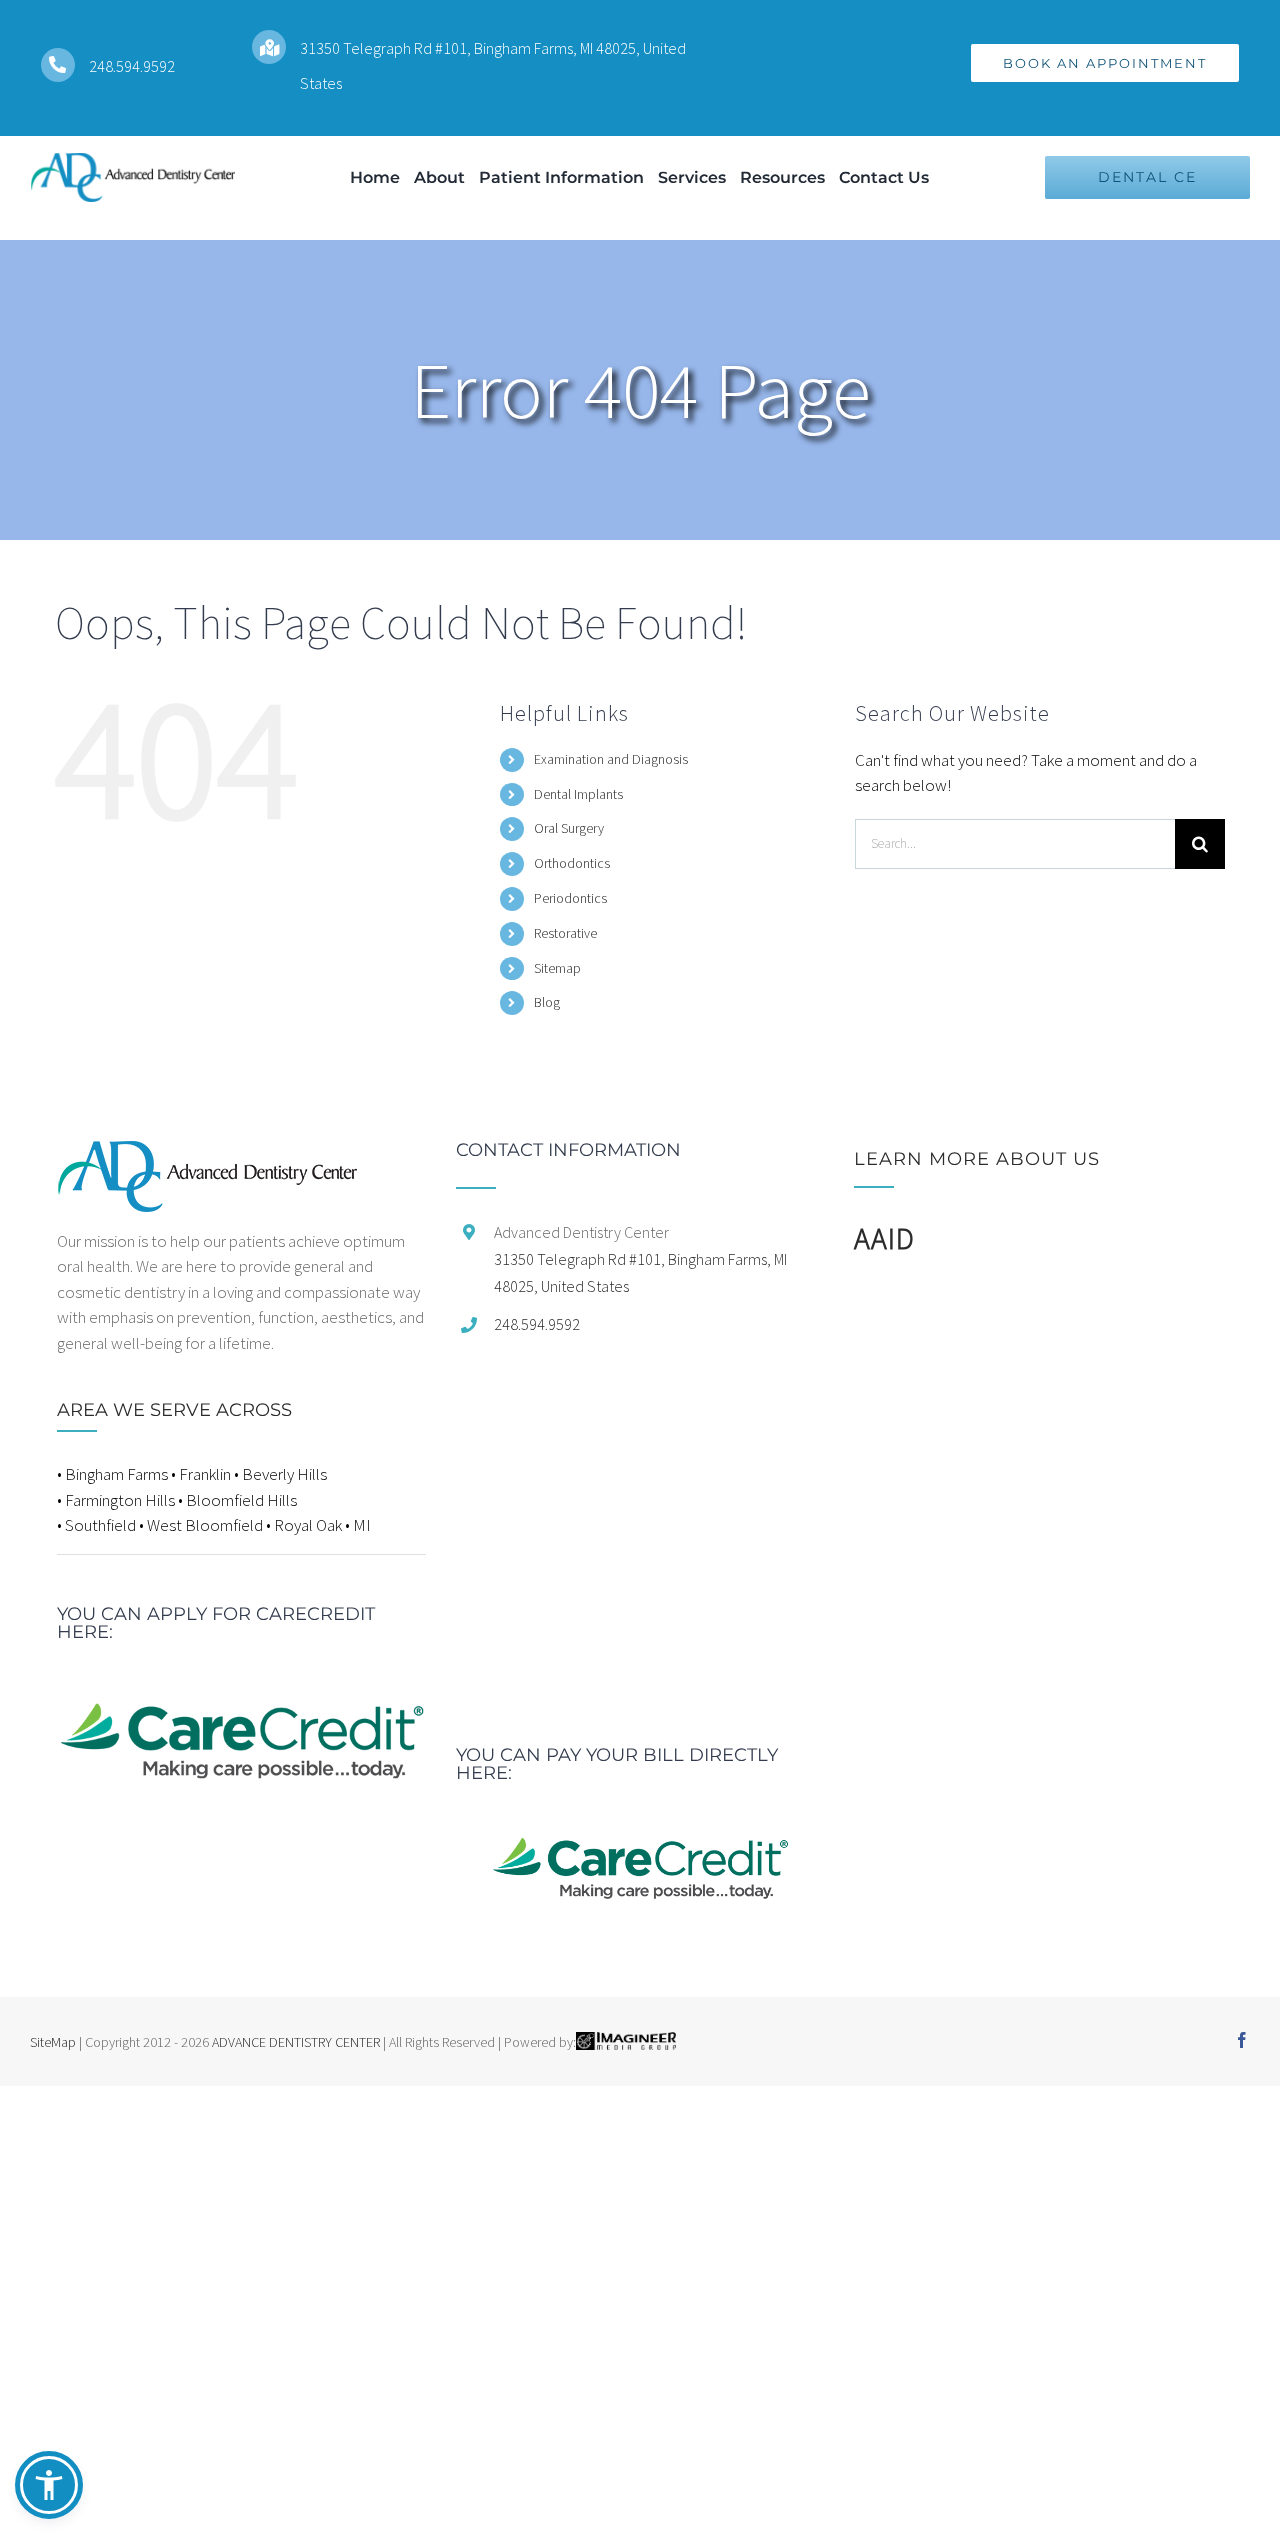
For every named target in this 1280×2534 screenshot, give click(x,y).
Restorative (565, 933)
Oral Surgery (569, 828)
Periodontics (570, 898)
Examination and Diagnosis (611, 759)
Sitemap (557, 968)
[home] (207, 1153)
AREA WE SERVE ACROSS (174, 1410)
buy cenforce (44, 2098)
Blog (547, 1002)
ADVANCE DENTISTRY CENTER (296, 2042)
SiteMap (53, 2042)
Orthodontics (572, 863)
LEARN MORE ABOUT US (977, 1159)
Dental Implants (578, 794)
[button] (49, 2485)
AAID (884, 1238)
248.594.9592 (132, 66)
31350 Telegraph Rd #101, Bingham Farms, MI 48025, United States (640, 1272)
